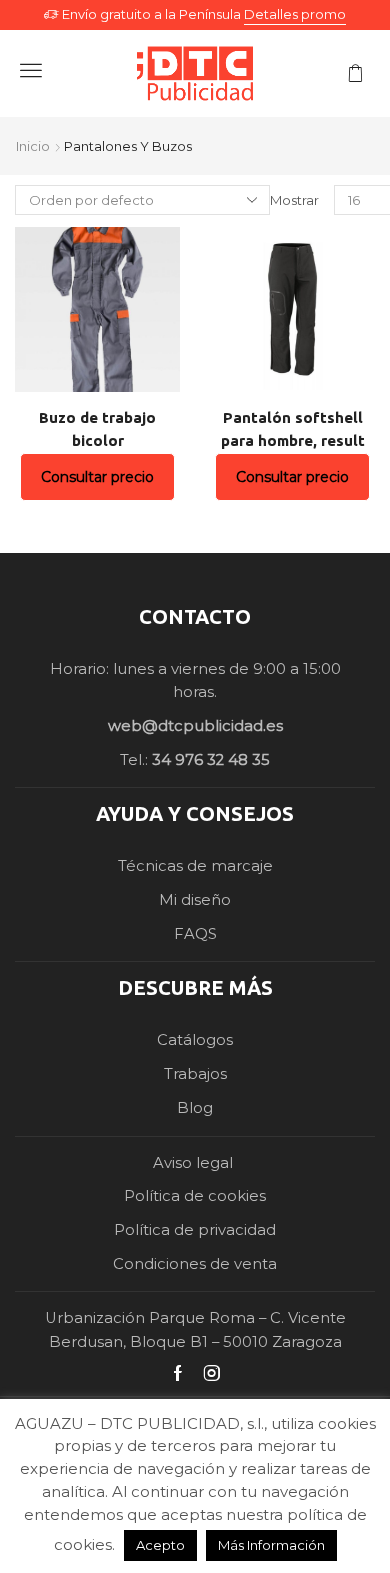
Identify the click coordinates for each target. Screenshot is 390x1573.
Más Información (271, 1545)
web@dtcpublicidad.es (195, 726)
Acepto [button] (160, 1545)
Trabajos (195, 1074)
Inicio (33, 146)
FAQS (195, 934)
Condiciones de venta (195, 1264)
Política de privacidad (195, 1230)
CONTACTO (195, 616)
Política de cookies (195, 1196)
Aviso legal (195, 1163)
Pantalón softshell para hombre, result (293, 428)
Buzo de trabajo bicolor (97, 428)
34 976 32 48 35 (211, 760)
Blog (195, 1108)
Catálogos (195, 1040)
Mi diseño (195, 900)
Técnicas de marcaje (195, 866)
